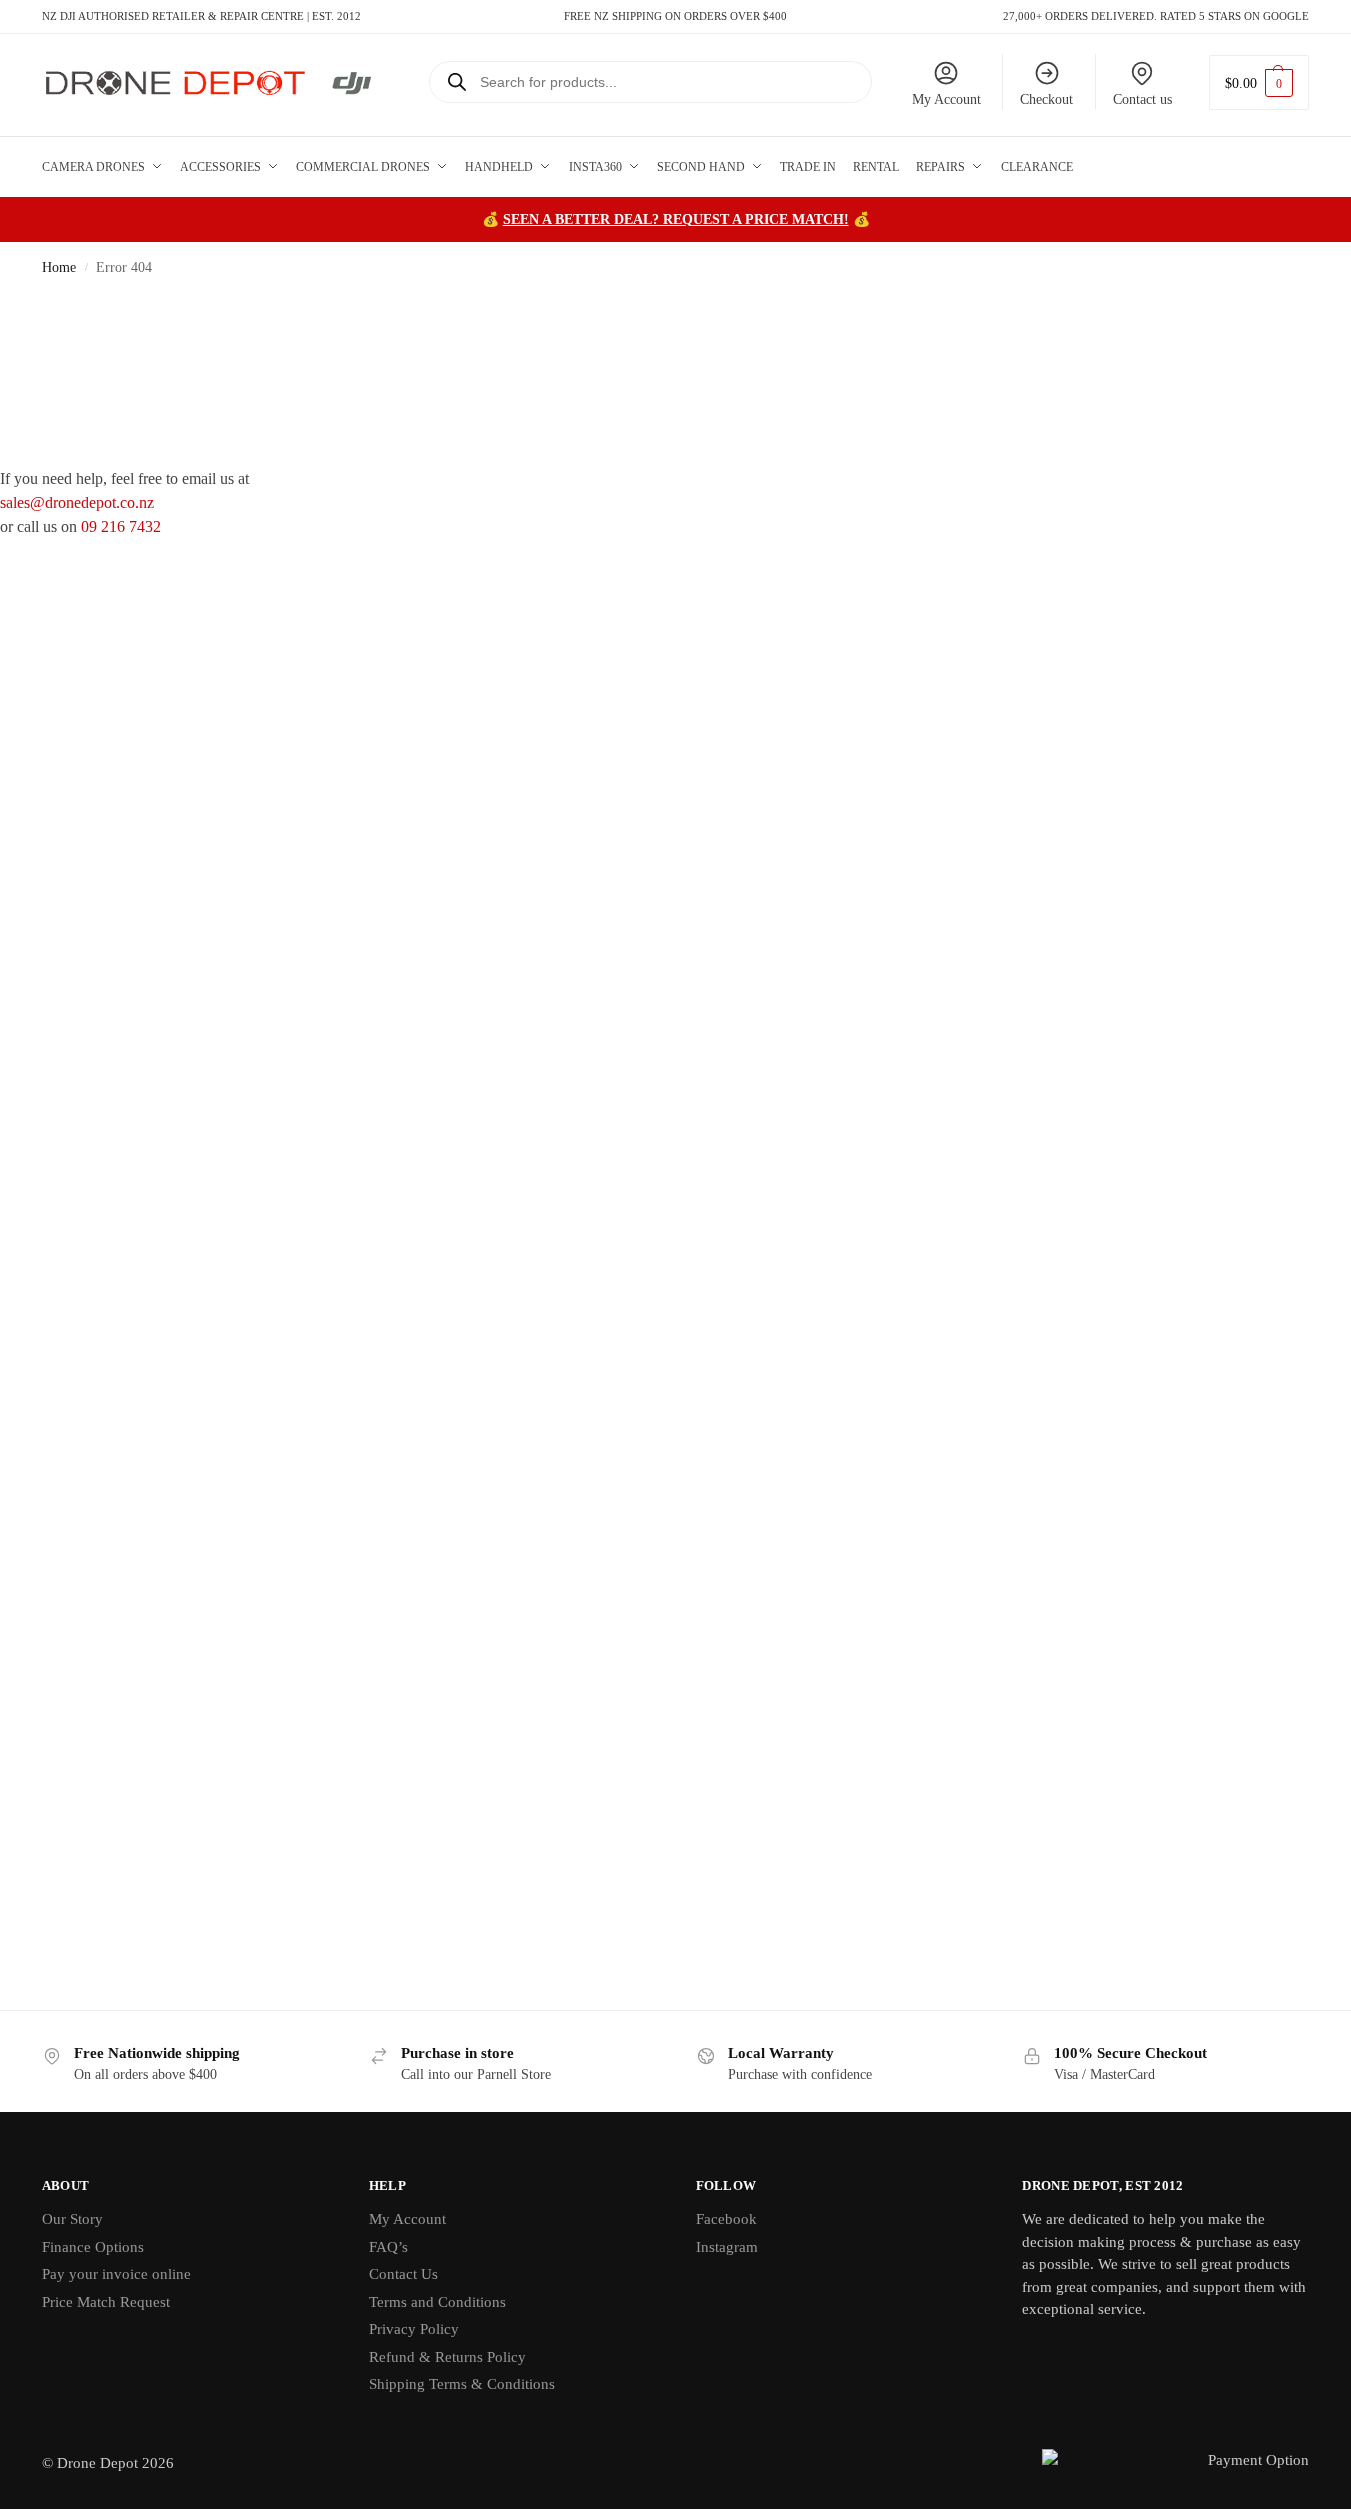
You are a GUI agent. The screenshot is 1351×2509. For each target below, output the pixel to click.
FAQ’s (388, 2247)
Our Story (72, 2219)
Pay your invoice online (116, 2274)
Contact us (1142, 99)
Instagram (727, 2247)
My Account (946, 99)
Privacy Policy (414, 2329)
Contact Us (403, 2274)
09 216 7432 (121, 526)
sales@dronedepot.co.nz (77, 502)
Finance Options (93, 2247)
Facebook (726, 2219)
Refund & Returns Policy (447, 2357)
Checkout (1046, 99)
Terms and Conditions (437, 2302)
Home (59, 267)
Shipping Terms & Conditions (462, 2384)
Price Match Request (106, 2302)
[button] (1259, 82)
